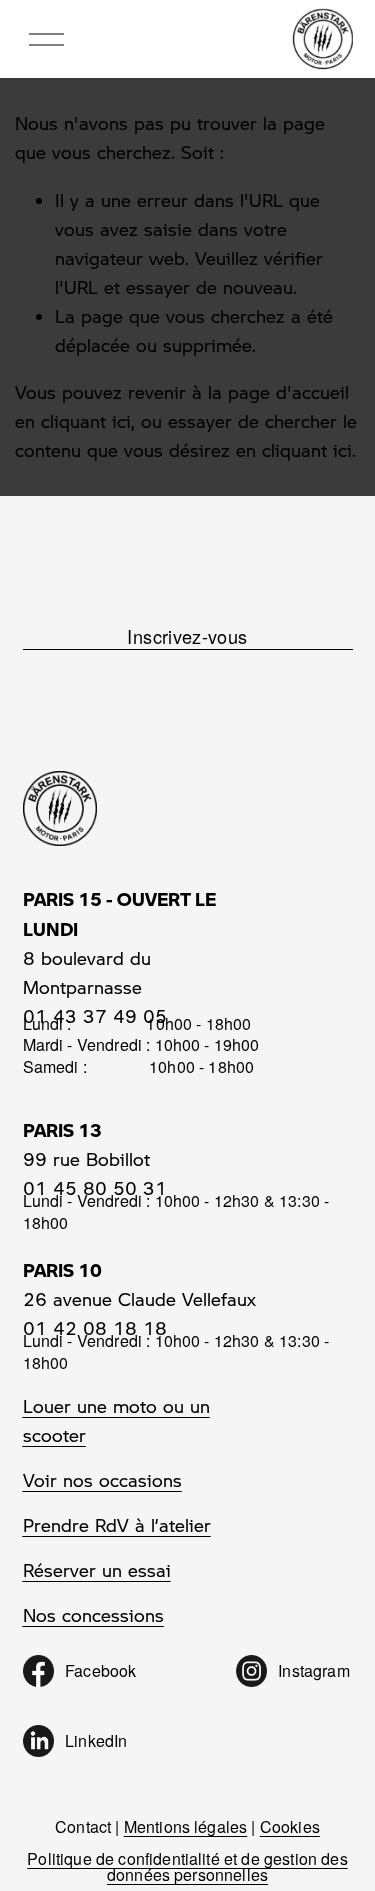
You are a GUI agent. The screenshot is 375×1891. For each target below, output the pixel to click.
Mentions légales (186, 1827)
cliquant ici (86, 421)
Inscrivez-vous (187, 636)
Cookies (290, 1827)
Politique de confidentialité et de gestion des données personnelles (187, 1867)
